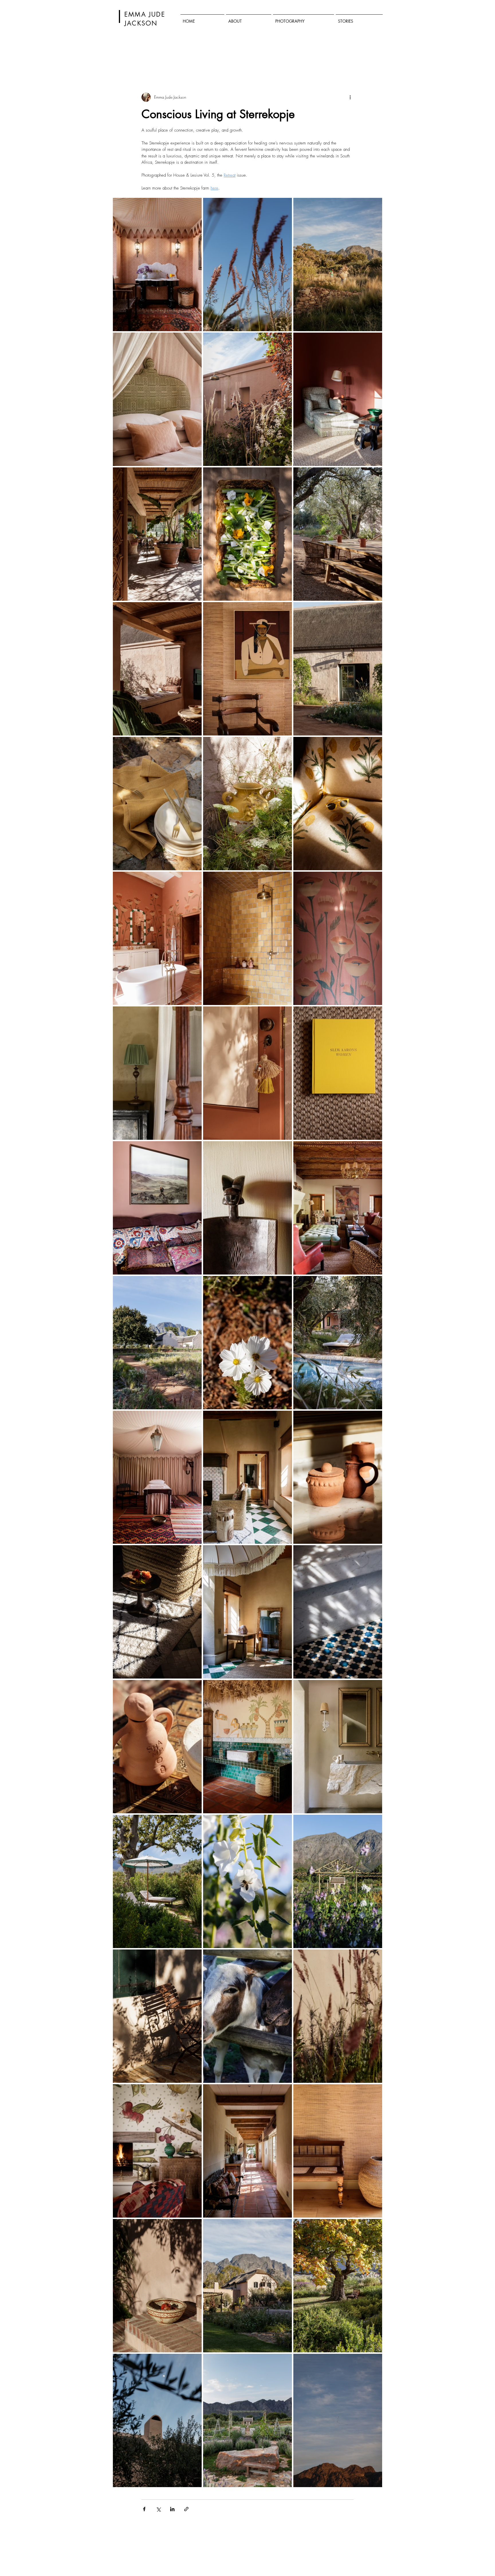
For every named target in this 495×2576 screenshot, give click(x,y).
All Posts (119, 58)
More (348, 58)
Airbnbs (306, 58)
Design (228, 58)
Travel (184, 58)
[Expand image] (157, 265)
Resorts (206, 58)
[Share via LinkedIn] (172, 2509)
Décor (142, 58)
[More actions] (350, 97)
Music (283, 58)
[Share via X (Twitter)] (158, 2509)
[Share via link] (186, 2509)
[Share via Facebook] (144, 2509)
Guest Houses (256, 58)
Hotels (163, 58)
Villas (328, 58)
